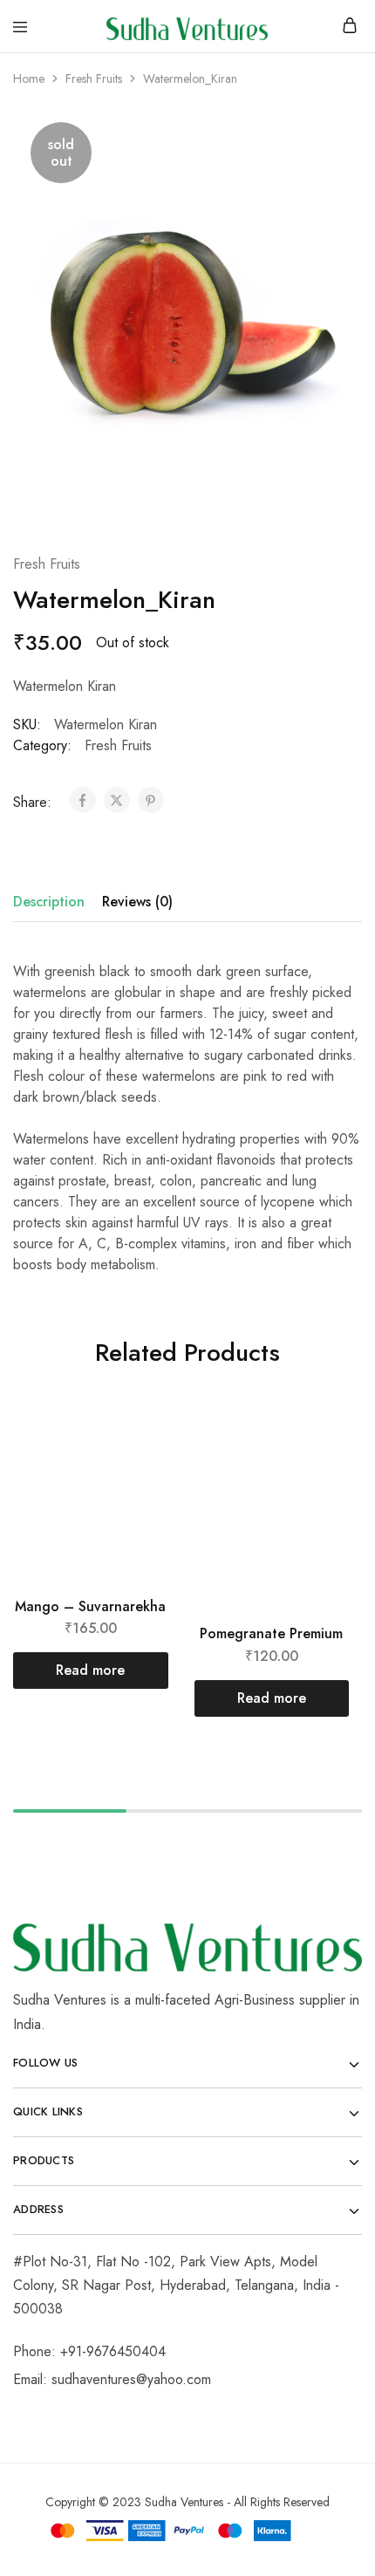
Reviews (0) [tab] (137, 902)
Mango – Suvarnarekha (90, 1606)
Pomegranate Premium (271, 1633)
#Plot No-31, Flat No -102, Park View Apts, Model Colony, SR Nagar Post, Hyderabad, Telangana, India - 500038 (176, 2285)
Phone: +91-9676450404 (89, 2351)
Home (29, 79)
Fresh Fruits (94, 79)
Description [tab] (49, 902)
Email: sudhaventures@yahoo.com (112, 2379)
